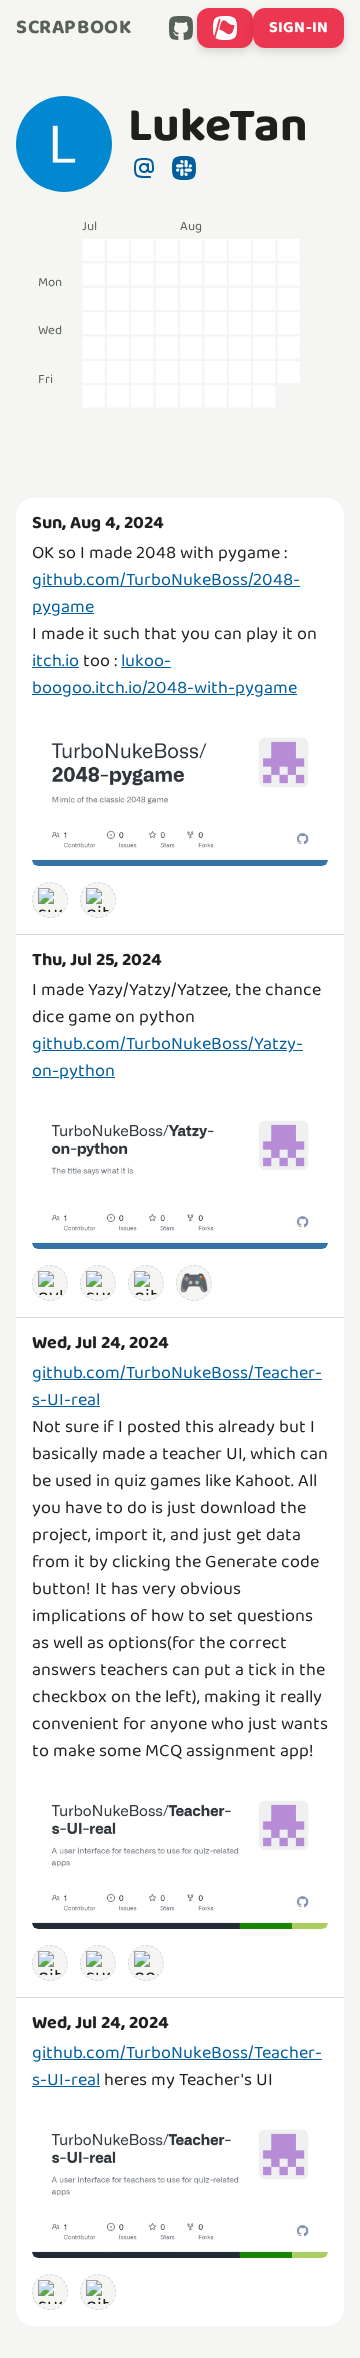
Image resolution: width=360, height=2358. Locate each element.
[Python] (50, 1283)
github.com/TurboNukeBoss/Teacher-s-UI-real (177, 1386)
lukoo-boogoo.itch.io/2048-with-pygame (164, 674)
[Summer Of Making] (50, 900)
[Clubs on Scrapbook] (225, 28)
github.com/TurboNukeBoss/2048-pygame (166, 593)
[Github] (98, 900)
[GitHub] (181, 28)
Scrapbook (73, 28)
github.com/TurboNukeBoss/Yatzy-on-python (167, 1057)
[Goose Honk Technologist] (146, 1963)
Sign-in (298, 27)
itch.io (55, 661)
